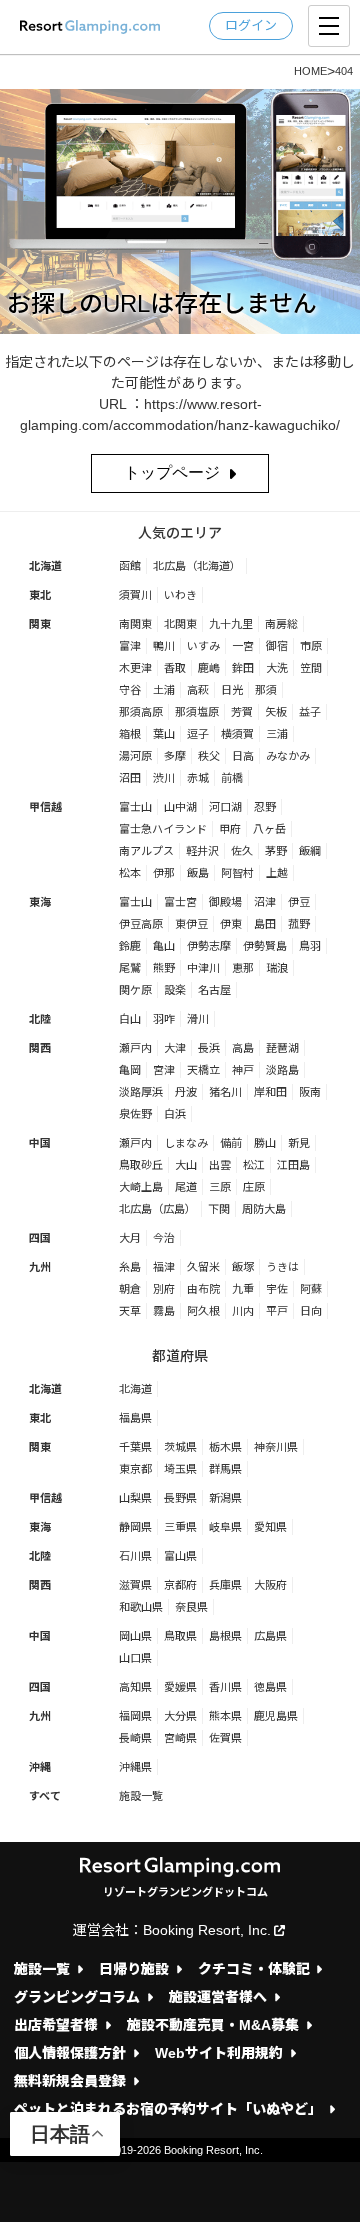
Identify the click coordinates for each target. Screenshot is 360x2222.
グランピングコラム (77, 1997)
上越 (277, 873)
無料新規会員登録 (70, 2081)
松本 (130, 873)
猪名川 (225, 1092)
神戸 (243, 1070)
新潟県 (225, 1498)
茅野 (276, 851)
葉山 (164, 734)
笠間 (311, 668)
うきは (282, 1267)
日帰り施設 (134, 1969)
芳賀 (242, 712)
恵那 (243, 968)
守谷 (130, 690)
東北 (40, 595)
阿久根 (203, 1311)
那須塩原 (197, 712)
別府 (164, 1289)
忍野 (265, 807)
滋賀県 (135, 1585)
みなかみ (288, 756)
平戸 (277, 1311)
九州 (40, 1267)
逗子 (198, 734)
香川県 (225, 1687)
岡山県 (135, 1636)
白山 (130, 1019)
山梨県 (135, 1498)
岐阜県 (225, 1527)
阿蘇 (311, 1289)
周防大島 (264, 1209)
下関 (219, 1209)
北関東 (180, 624)
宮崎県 (180, 1738)
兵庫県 (225, 1585)
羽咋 (164, 1019)
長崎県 (135, 1738)
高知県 (135, 1687)
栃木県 (225, 1447)
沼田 (130, 778)
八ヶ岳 (269, 829)
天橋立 (203, 1070)
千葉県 (135, 1447)
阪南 (310, 1092)
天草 (130, 1311)
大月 (130, 1238)
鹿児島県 (276, 1716)
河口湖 (225, 807)
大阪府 (270, 1585)
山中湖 (180, 807)
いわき (180, 595)
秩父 (209, 756)
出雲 (220, 1165)
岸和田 (270, 1092)
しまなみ (186, 1143)
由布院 (203, 1289)
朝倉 (130, 1289)
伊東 (231, 924)
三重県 (180, 1527)
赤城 (198, 778)
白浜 (175, 1114)
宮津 (164, 1070)
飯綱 (310, 851)
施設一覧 (141, 1796)
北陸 (40, 1019)
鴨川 (164, 646)
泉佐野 (135, 1114)
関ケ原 (135, 990)
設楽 (175, 990)
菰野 (299, 924)
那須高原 (141, 712)
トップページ (172, 472)
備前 (231, 1143)
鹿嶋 (209, 668)
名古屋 (214, 990)
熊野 (164, 968)
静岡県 (135, 1527)
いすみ (203, 646)
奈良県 (191, 1607)
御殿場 (225, 902)
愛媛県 (180, 1687)
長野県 (180, 1498)
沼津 (265, 902)
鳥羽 (310, 946)
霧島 (164, 1311)
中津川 (203, 968)
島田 (265, 924)
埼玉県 (180, 1469)
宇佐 (277, 1289)
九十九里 (231, 624)
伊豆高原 (141, 924)
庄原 (254, 1187)
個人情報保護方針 (70, 2053)
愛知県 (270, 1527)
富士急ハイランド (163, 829)
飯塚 (243, 1267)
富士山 (135, 807)
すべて (45, 1796)
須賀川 (135, 595)
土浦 (164, 690)
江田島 (293, 1165)
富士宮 (180, 902)
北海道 (45, 566)
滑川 (198, 1019)
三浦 (277, 734)
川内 (243, 1311)
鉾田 (243, 668)
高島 (243, 1048)
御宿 (277, 646)
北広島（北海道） (197, 566)
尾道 (186, 1187)
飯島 (198, 873)
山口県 (135, 1658)
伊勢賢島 (265, 946)
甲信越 (45, 807)
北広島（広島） (157, 1209)
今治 (164, 1238)
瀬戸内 (135, 1048)
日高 (243, 756)
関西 (40, 1048)
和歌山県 (141, 1607)
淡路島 (282, 1070)
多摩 (175, 756)
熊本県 (225, 1716)
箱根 (130, 734)
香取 (175, 668)
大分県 (180, 1716)
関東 (40, 624)
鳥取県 (180, 1636)
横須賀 (237, 734)
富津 (130, 646)
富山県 (180, 1556)
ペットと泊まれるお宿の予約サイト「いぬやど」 (168, 2109)
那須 (266, 690)
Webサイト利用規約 (219, 2053)
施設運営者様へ (218, 1997)
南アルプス (146, 851)
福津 (164, 1267)
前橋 (232, 778)
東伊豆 (191, 924)
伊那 (164, 873)
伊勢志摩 (209, 946)
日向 (311, 1311)
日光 (232, 690)
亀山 (164, 946)
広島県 (270, 1636)
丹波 (186, 1092)
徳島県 (270, 1687)
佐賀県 (225, 1738)
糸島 (130, 1267)
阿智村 (237, 873)
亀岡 (130, 1070)
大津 (175, 1048)
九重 (243, 1289)
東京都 (135, 1469)
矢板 (276, 712)
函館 (130, 566)
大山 (186, 1165)
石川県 (135, 1556)
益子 (310, 712)
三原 (220, 1187)
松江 (254, 1165)
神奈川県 (276, 1447)
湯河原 (135, 756)
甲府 (230, 829)
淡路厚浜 (141, 1092)
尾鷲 (130, 968)
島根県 (225, 1636)
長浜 (209, 1048)
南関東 (135, 624)
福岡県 (135, 1716)
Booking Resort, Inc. (207, 1930)
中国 (40, 1143)
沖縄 (40, 1767)
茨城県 (180, 1447)
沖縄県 (135, 1767)
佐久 (242, 851)
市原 (311, 646)
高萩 (198, 690)
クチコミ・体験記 (254, 1969)
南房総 (281, 624)
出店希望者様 (56, 2025)
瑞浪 (277, 968)
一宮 (243, 646)
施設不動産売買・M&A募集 (213, 2025)
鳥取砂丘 (141, 1165)
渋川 (164, 778)
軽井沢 (202, 851)
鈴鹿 (130, 946)
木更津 (135, 668)
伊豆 (299, 902)
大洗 (277, 668)
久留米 (203, 1267)
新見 (299, 1143)
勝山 (265, 1143)
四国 (40, 1238)
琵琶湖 (282, 1048)
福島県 (135, 1418)
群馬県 (225, 1469)
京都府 (180, 1585)
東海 (40, 902)
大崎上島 (141, 1187)
